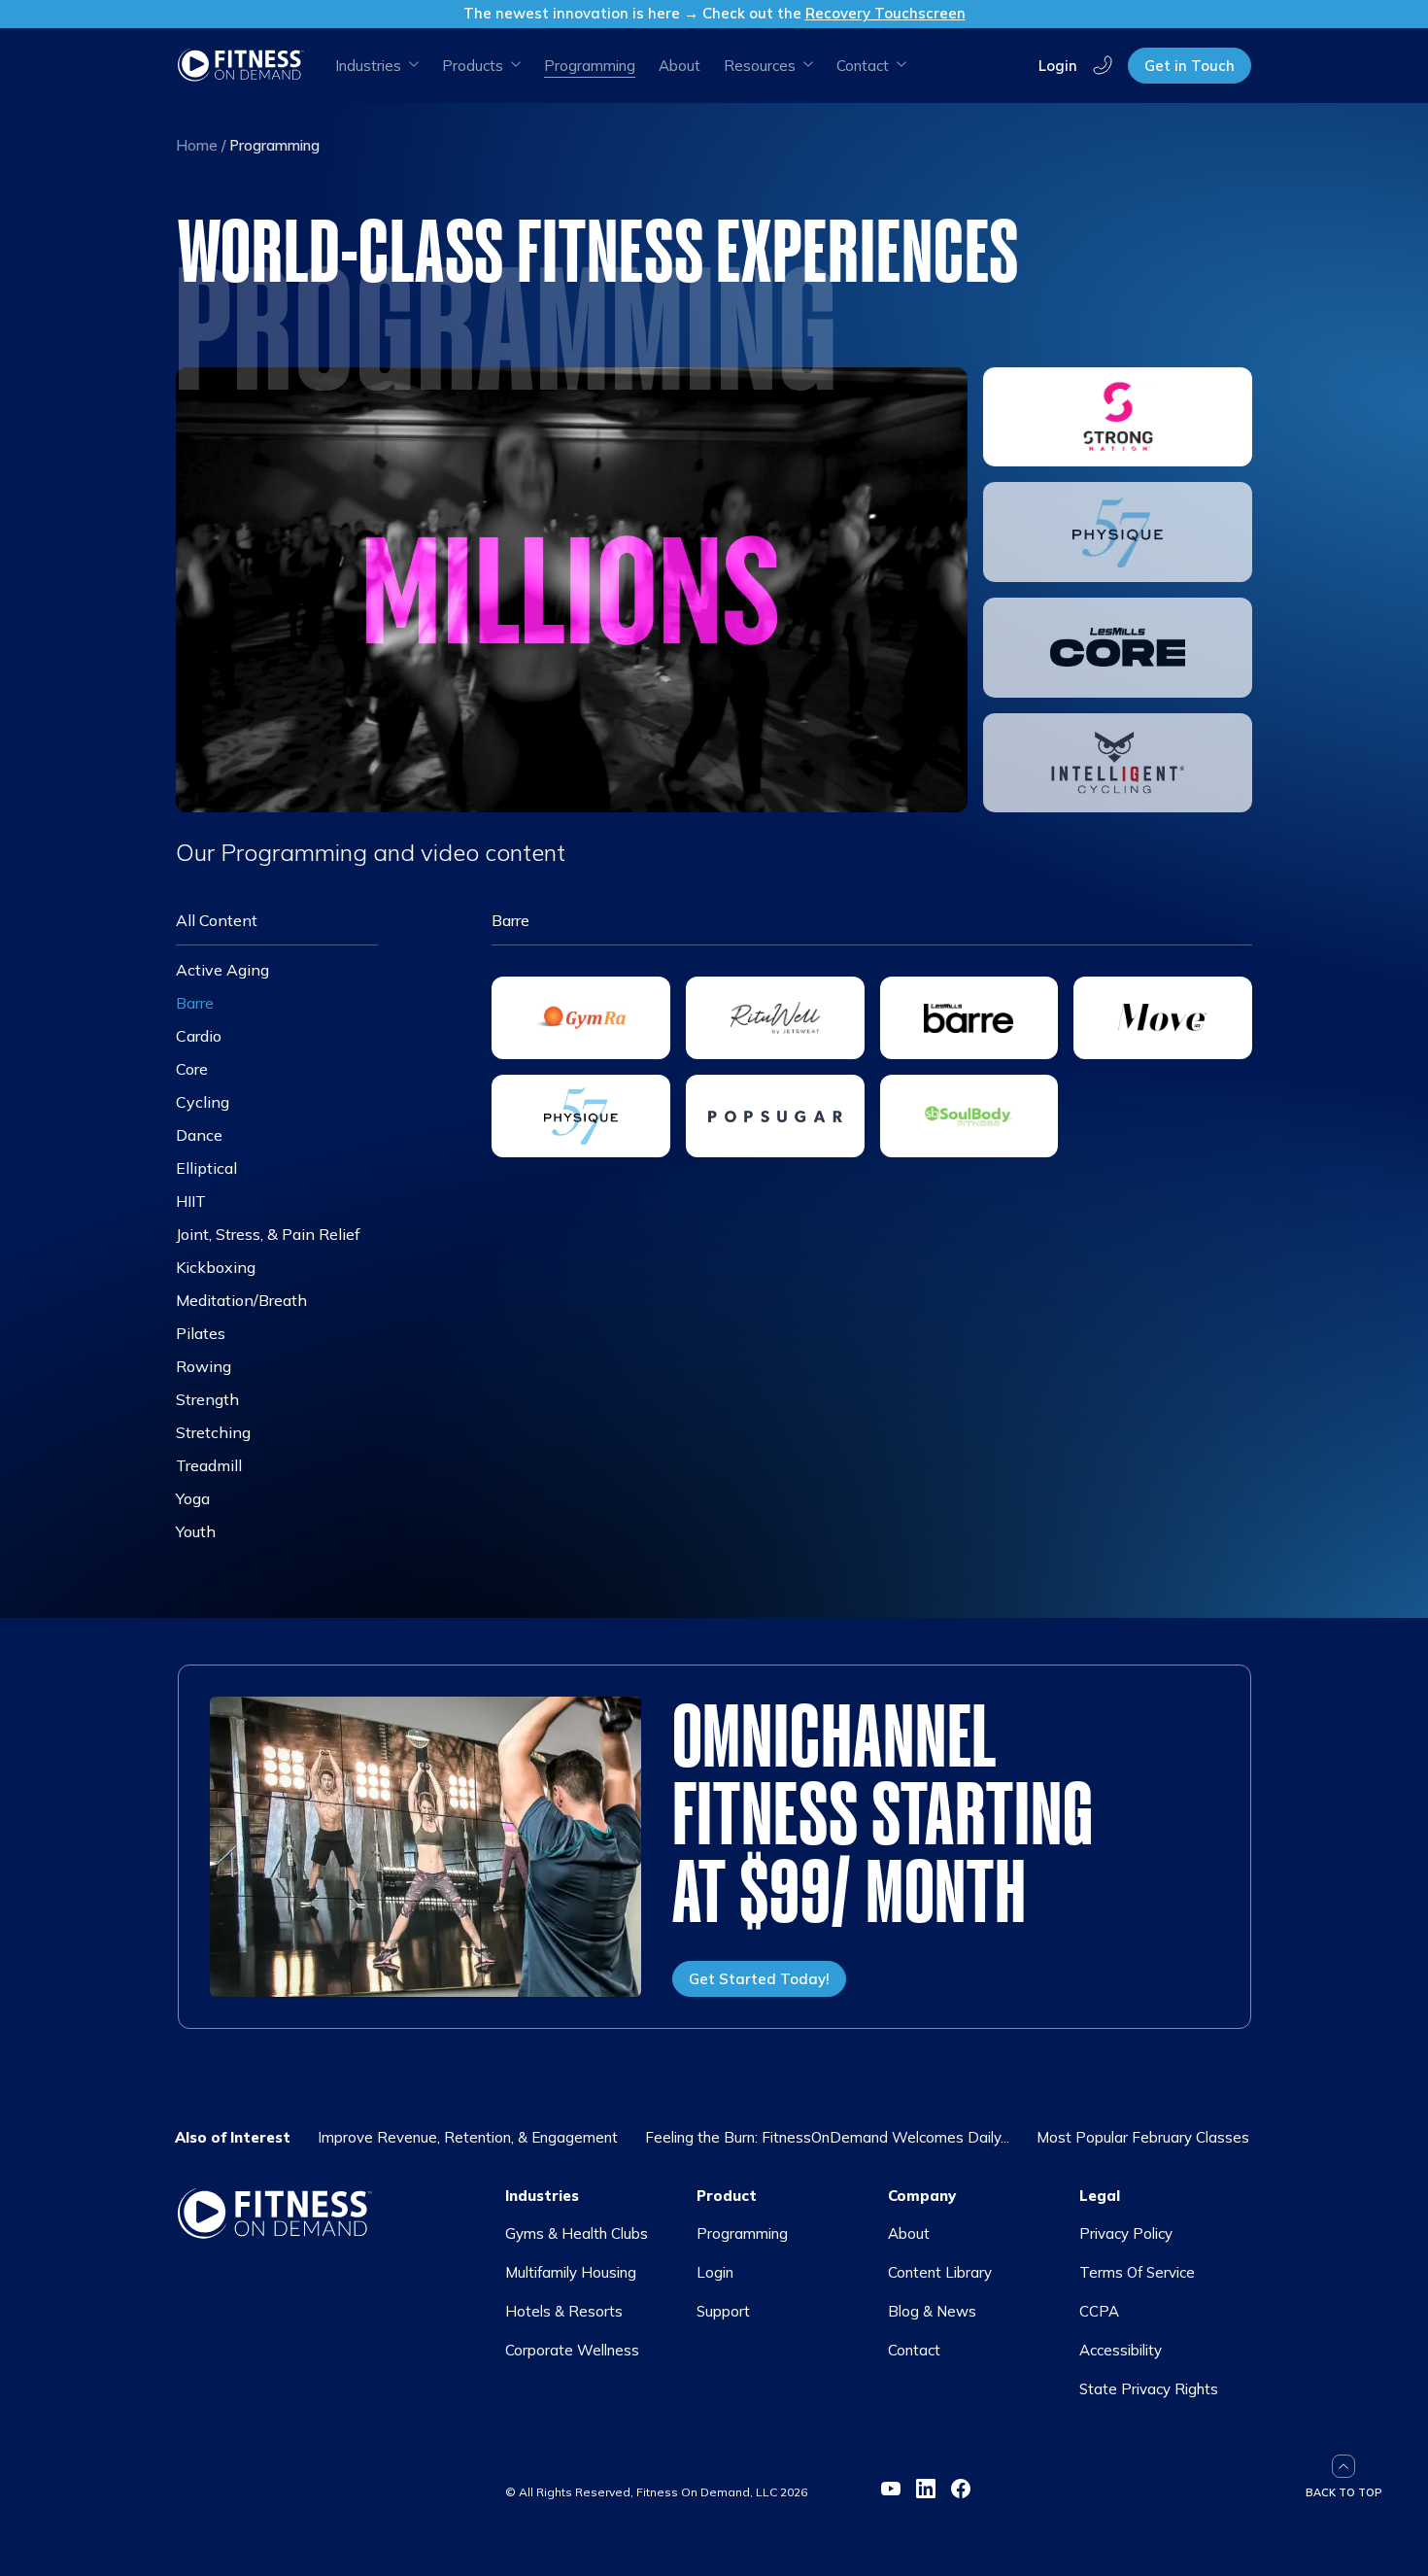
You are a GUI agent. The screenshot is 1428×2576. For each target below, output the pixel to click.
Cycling (203, 1102)
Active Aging (222, 970)
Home (197, 145)
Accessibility (1121, 2350)
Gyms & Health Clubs (577, 2233)
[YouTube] (891, 2489)
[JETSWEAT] (775, 1018)
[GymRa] (581, 1018)
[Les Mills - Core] (1118, 648)
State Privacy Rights (1149, 2389)
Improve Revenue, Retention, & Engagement (468, 2137)
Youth (196, 1531)
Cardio (199, 1036)
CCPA (1099, 2311)
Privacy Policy (1126, 2233)
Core (192, 1069)
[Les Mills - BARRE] (969, 1018)
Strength (207, 1399)
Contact (914, 2350)
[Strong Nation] (1118, 417)
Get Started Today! (759, 1979)
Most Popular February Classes (1143, 2137)
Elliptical (206, 1168)
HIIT (191, 1201)
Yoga (193, 1498)
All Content (217, 920)
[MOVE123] (1163, 1018)
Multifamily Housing (571, 2272)
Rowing (204, 1366)
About (680, 66)
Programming (742, 2233)
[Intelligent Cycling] (1118, 763)
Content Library (940, 2272)
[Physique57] (1118, 532)
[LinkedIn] (926, 2489)
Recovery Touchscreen (885, 13)
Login (1058, 65)
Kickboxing (216, 1267)
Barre (195, 1003)
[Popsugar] (775, 1116)
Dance (199, 1135)
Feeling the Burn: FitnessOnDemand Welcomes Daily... (827, 2137)
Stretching (213, 1432)
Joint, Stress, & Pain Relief (268, 1234)
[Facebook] (961, 2489)
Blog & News (932, 2311)
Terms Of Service (1137, 2272)
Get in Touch (1190, 66)
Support (723, 2311)
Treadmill (209, 1465)
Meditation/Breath (241, 1300)
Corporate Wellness (572, 2350)
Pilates (201, 1333)
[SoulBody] (969, 1116)
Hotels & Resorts (564, 2311)
